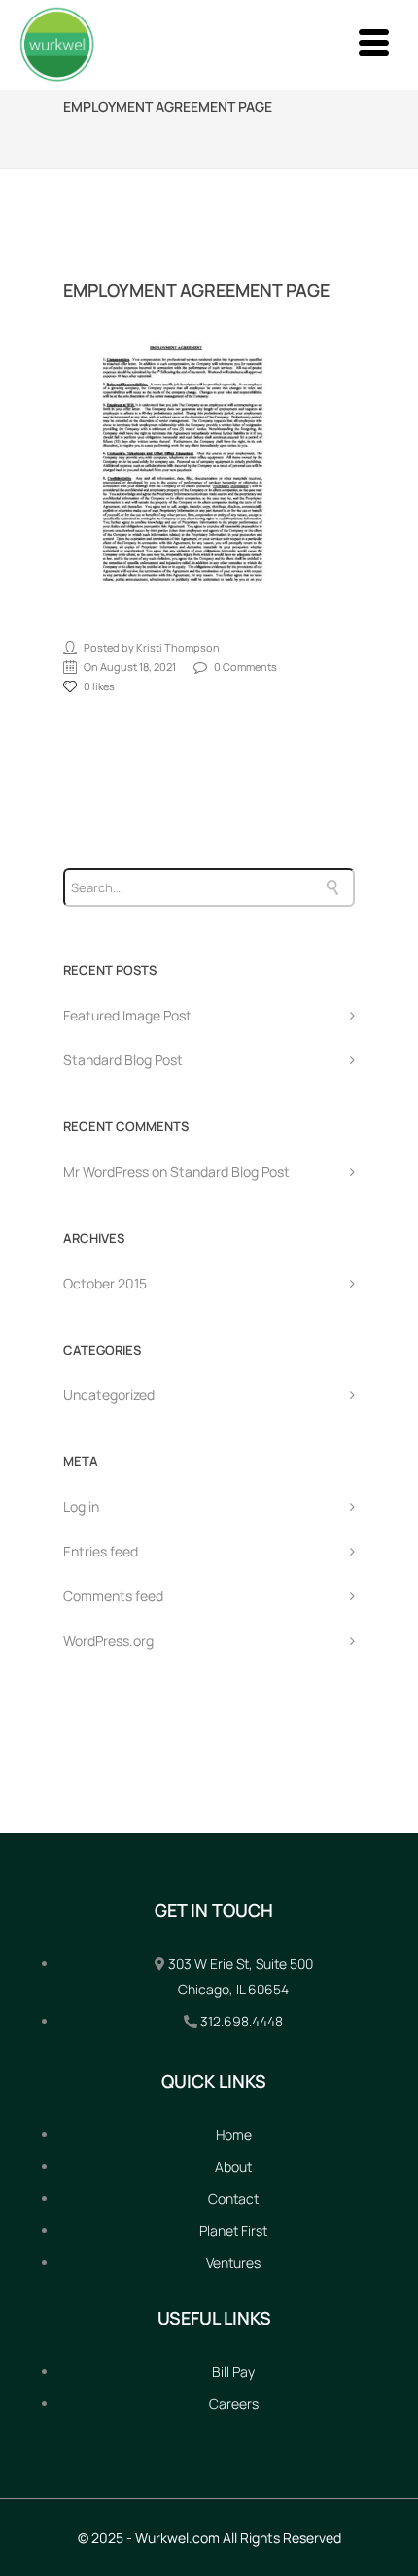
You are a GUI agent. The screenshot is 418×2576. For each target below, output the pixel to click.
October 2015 (105, 1283)
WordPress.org (108, 1640)
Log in (81, 1506)
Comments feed (113, 1596)
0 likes (99, 686)
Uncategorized (109, 1395)
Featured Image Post (127, 1015)
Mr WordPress (106, 1171)
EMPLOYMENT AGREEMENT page (196, 290)
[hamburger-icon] (373, 45)
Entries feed (101, 1551)
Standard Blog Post (123, 1060)
